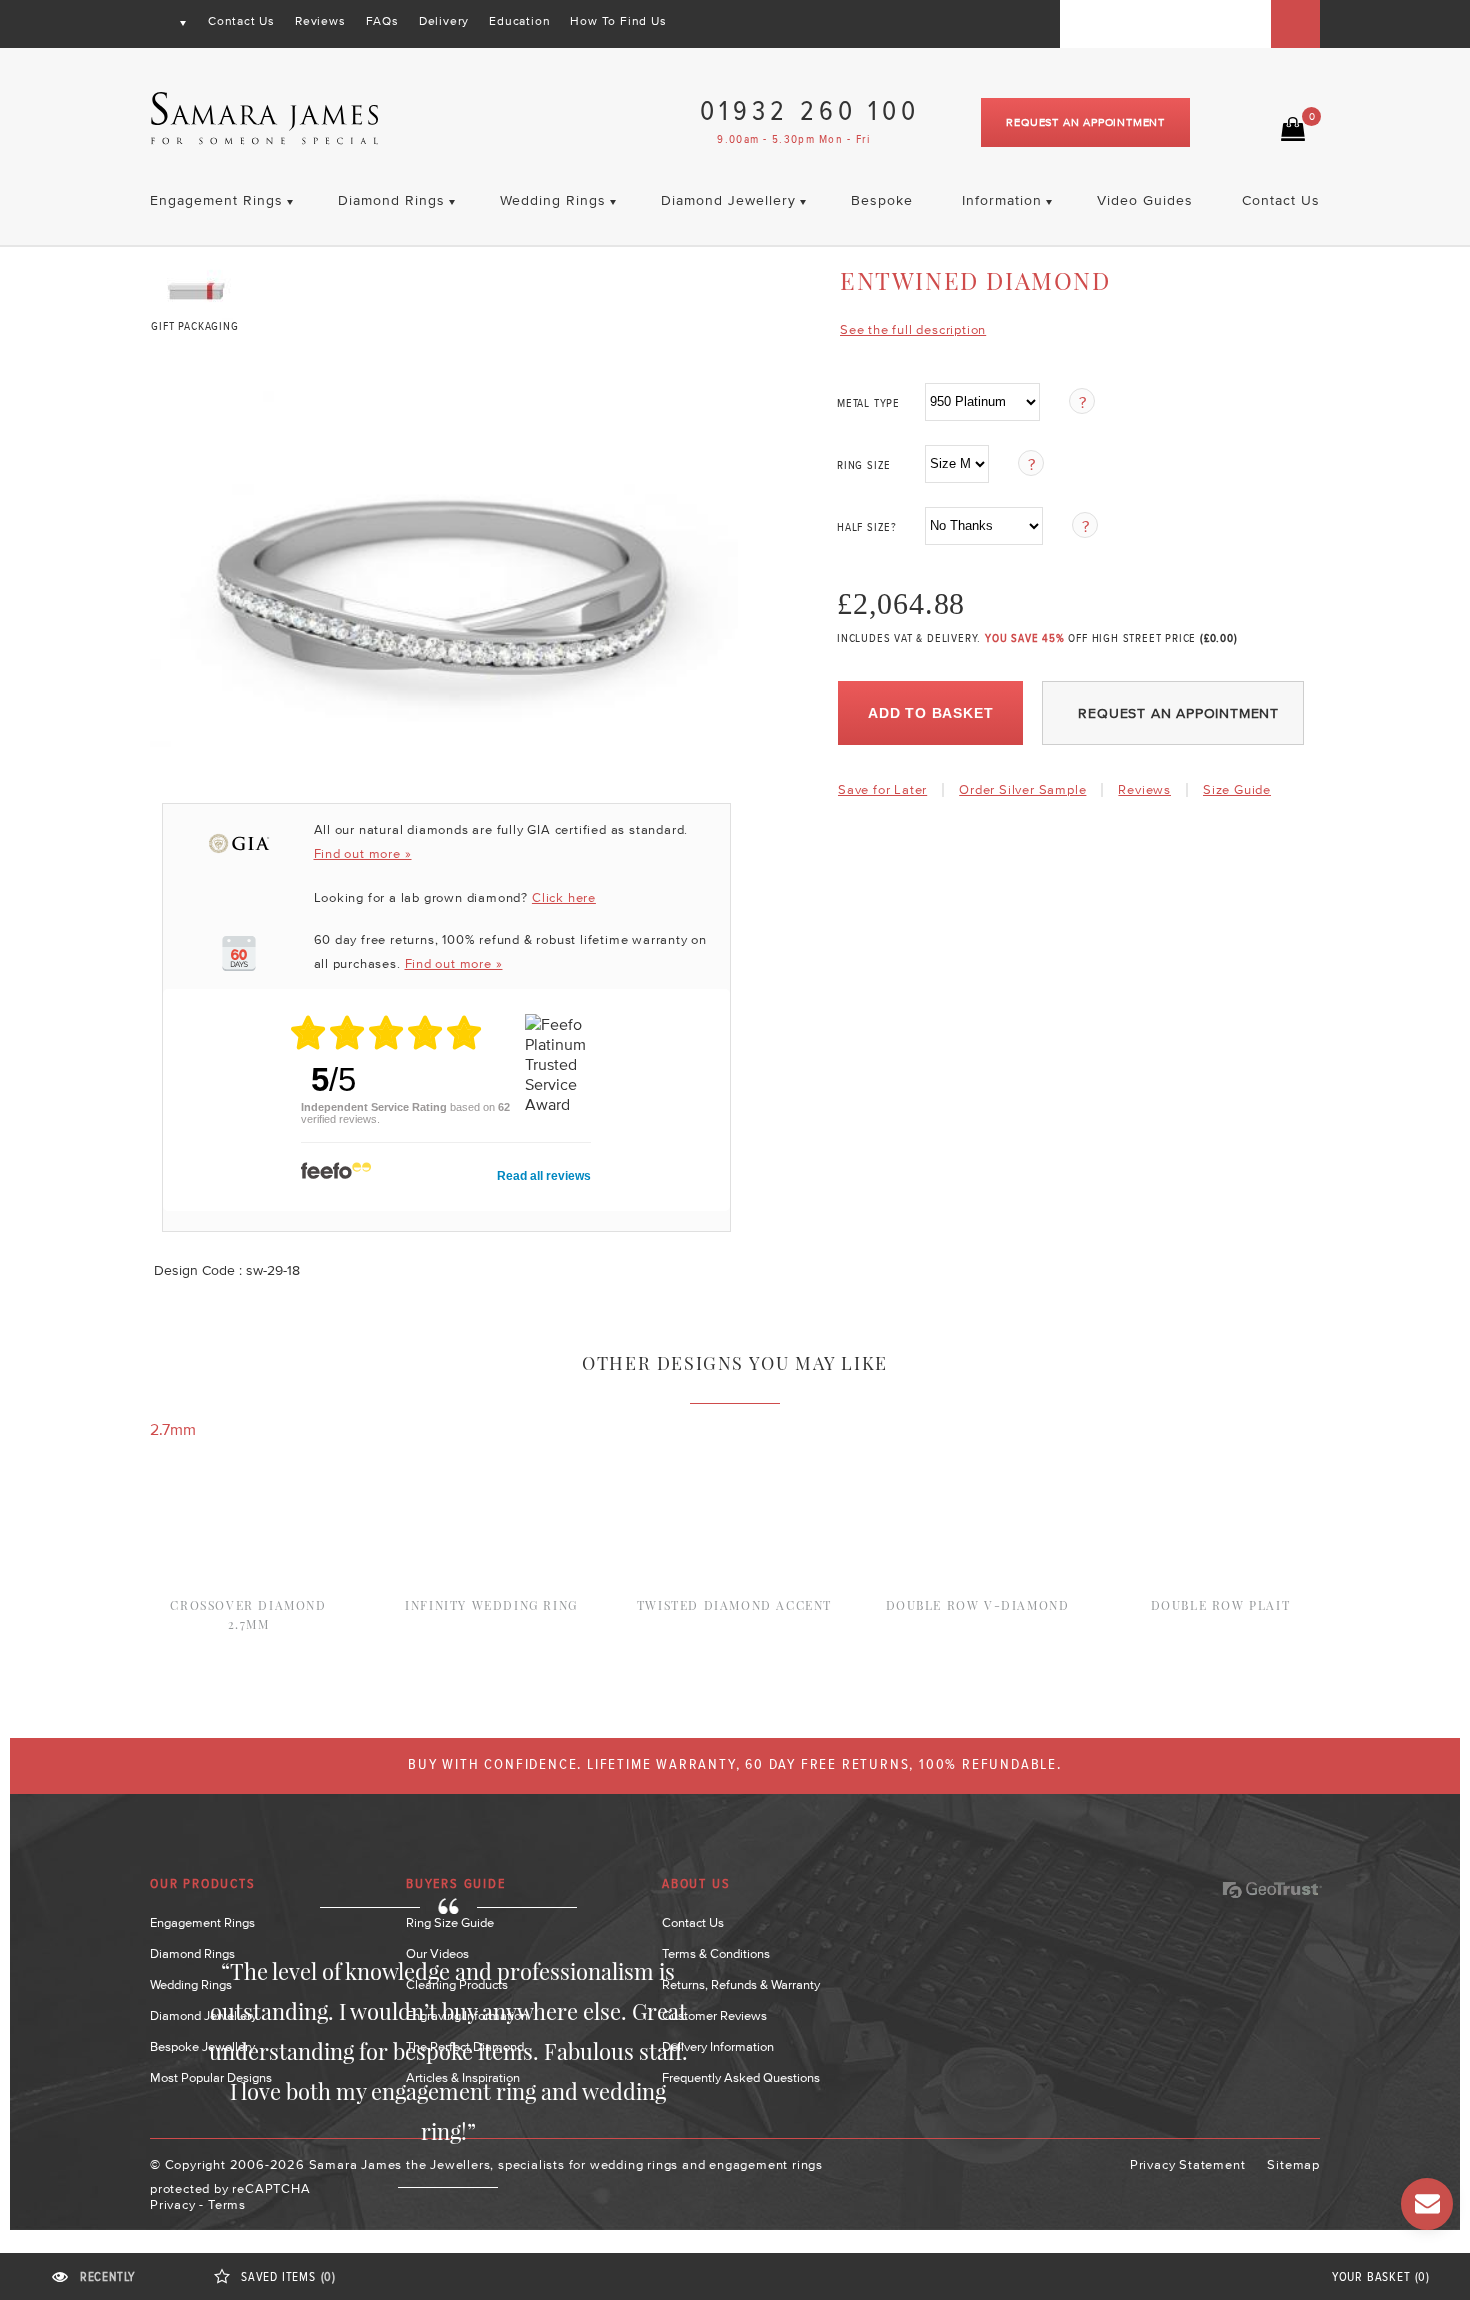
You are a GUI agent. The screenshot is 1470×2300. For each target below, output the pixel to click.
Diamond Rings (192, 1953)
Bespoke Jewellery (202, 2046)
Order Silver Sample (1022, 789)
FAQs (382, 21)
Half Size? (867, 528)
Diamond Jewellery (203, 2015)
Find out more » (363, 853)
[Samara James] (265, 118)
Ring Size (864, 466)
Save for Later (882, 789)
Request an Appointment (1085, 122)
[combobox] (1165, 24)
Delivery (444, 21)
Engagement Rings (202, 1922)
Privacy (173, 2204)
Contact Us (241, 21)
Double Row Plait (1221, 1605)
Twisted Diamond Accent (734, 1605)
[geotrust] (1272, 1890)
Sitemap (1293, 2164)
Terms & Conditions (716, 1953)
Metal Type (868, 404)
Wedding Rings (191, 1984)
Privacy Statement (1188, 2164)
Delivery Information (718, 2046)
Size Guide (1237, 789)
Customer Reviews (714, 2015)
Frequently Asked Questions (741, 2077)
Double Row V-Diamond (978, 1605)
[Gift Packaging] (195, 286)
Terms (227, 2204)
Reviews (320, 21)
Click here (564, 897)
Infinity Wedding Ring (491, 1605)
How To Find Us (618, 21)
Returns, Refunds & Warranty (741, 1984)
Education (519, 21)
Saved (288, 2277)
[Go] (1295, 24)
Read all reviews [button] (544, 1176)
